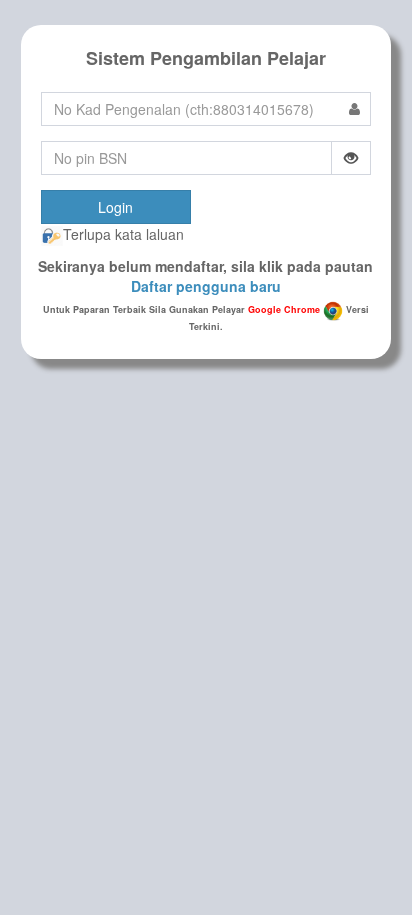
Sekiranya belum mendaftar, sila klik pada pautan (205, 276)
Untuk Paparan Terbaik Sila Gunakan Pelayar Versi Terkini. (206, 318)
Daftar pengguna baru (206, 286)
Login (115, 207)
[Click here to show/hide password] (351, 158)
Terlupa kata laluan (123, 234)
